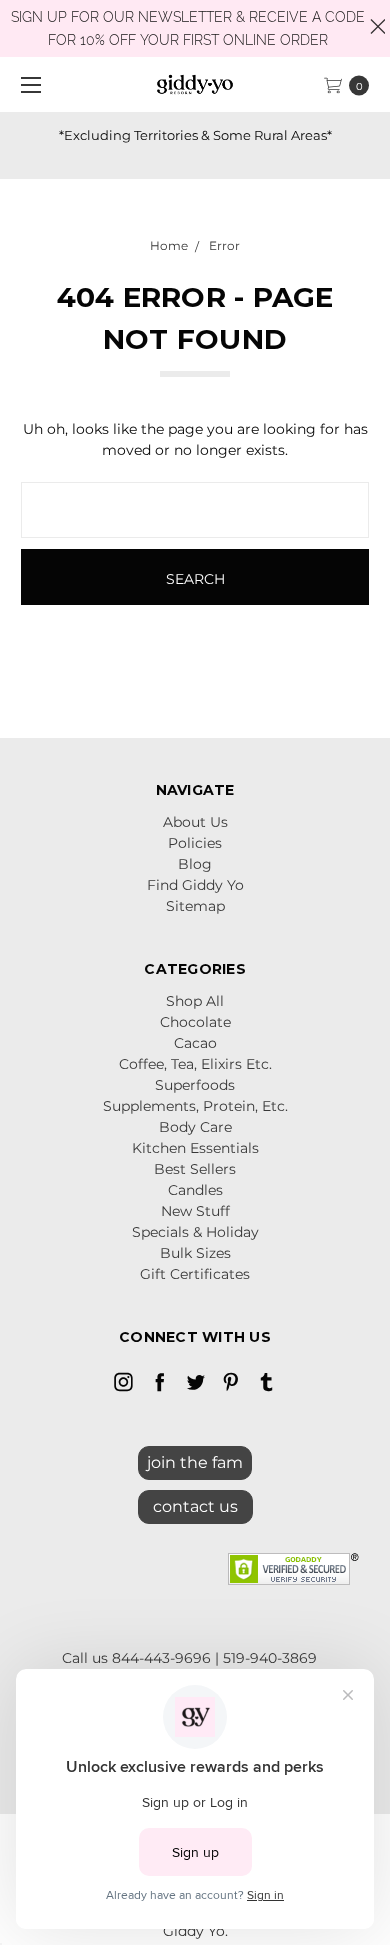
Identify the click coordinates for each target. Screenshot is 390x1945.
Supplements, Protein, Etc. (195, 1106)
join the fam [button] (195, 1462)
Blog (195, 864)
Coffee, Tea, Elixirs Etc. (195, 1064)
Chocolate (195, 1022)
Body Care (195, 1127)
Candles (195, 1190)
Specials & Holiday (195, 1232)
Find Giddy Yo (195, 885)
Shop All (195, 1001)
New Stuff (195, 1211)
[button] (195, 1502)
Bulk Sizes (195, 1253)
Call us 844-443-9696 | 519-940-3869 (189, 1658)
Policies (195, 843)
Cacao (195, 1043)
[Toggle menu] (27, 84)
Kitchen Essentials (195, 1148)
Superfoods (195, 1085)
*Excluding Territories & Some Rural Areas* (195, 135)
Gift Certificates (195, 1274)
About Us (195, 822)
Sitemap (195, 906)
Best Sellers (195, 1169)
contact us (195, 1506)
